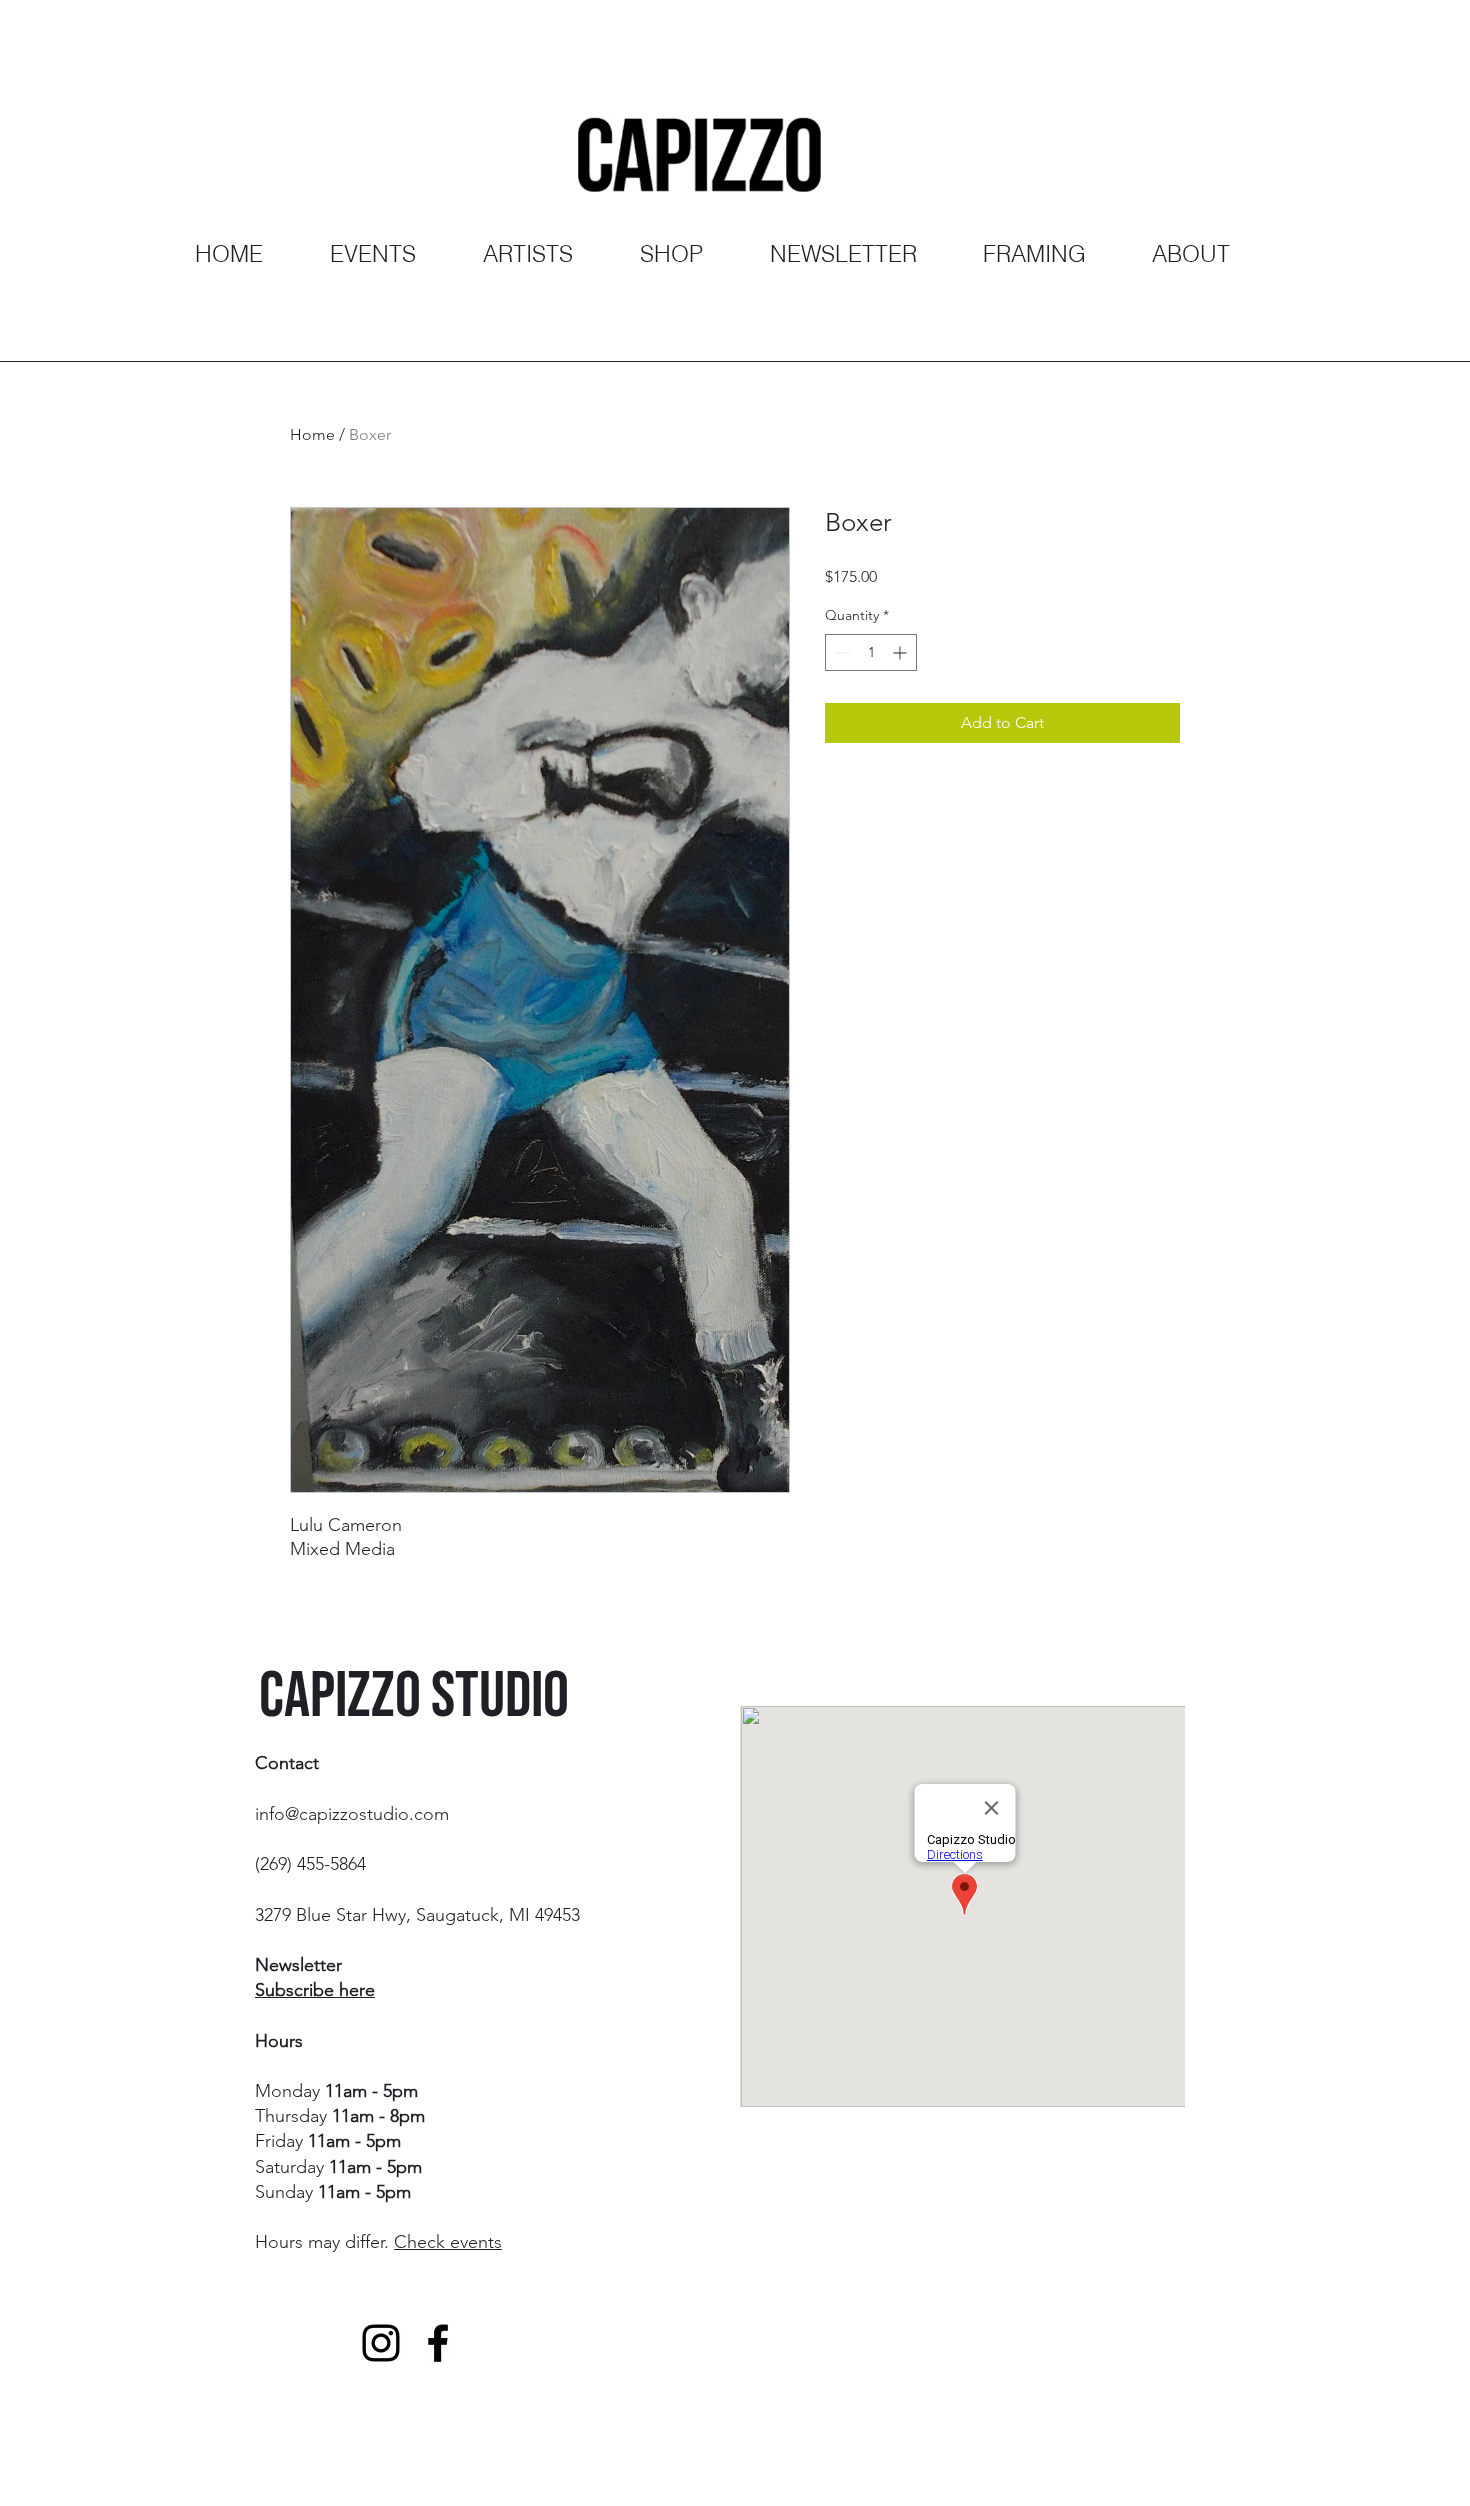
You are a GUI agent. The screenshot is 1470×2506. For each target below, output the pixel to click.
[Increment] (901, 652)
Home (312, 434)
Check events (448, 2242)
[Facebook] (438, 2343)
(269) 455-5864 (310, 1864)
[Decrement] (840, 652)
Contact (287, 1763)
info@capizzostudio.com (352, 1814)
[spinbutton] (871, 652)
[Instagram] (381, 2343)
